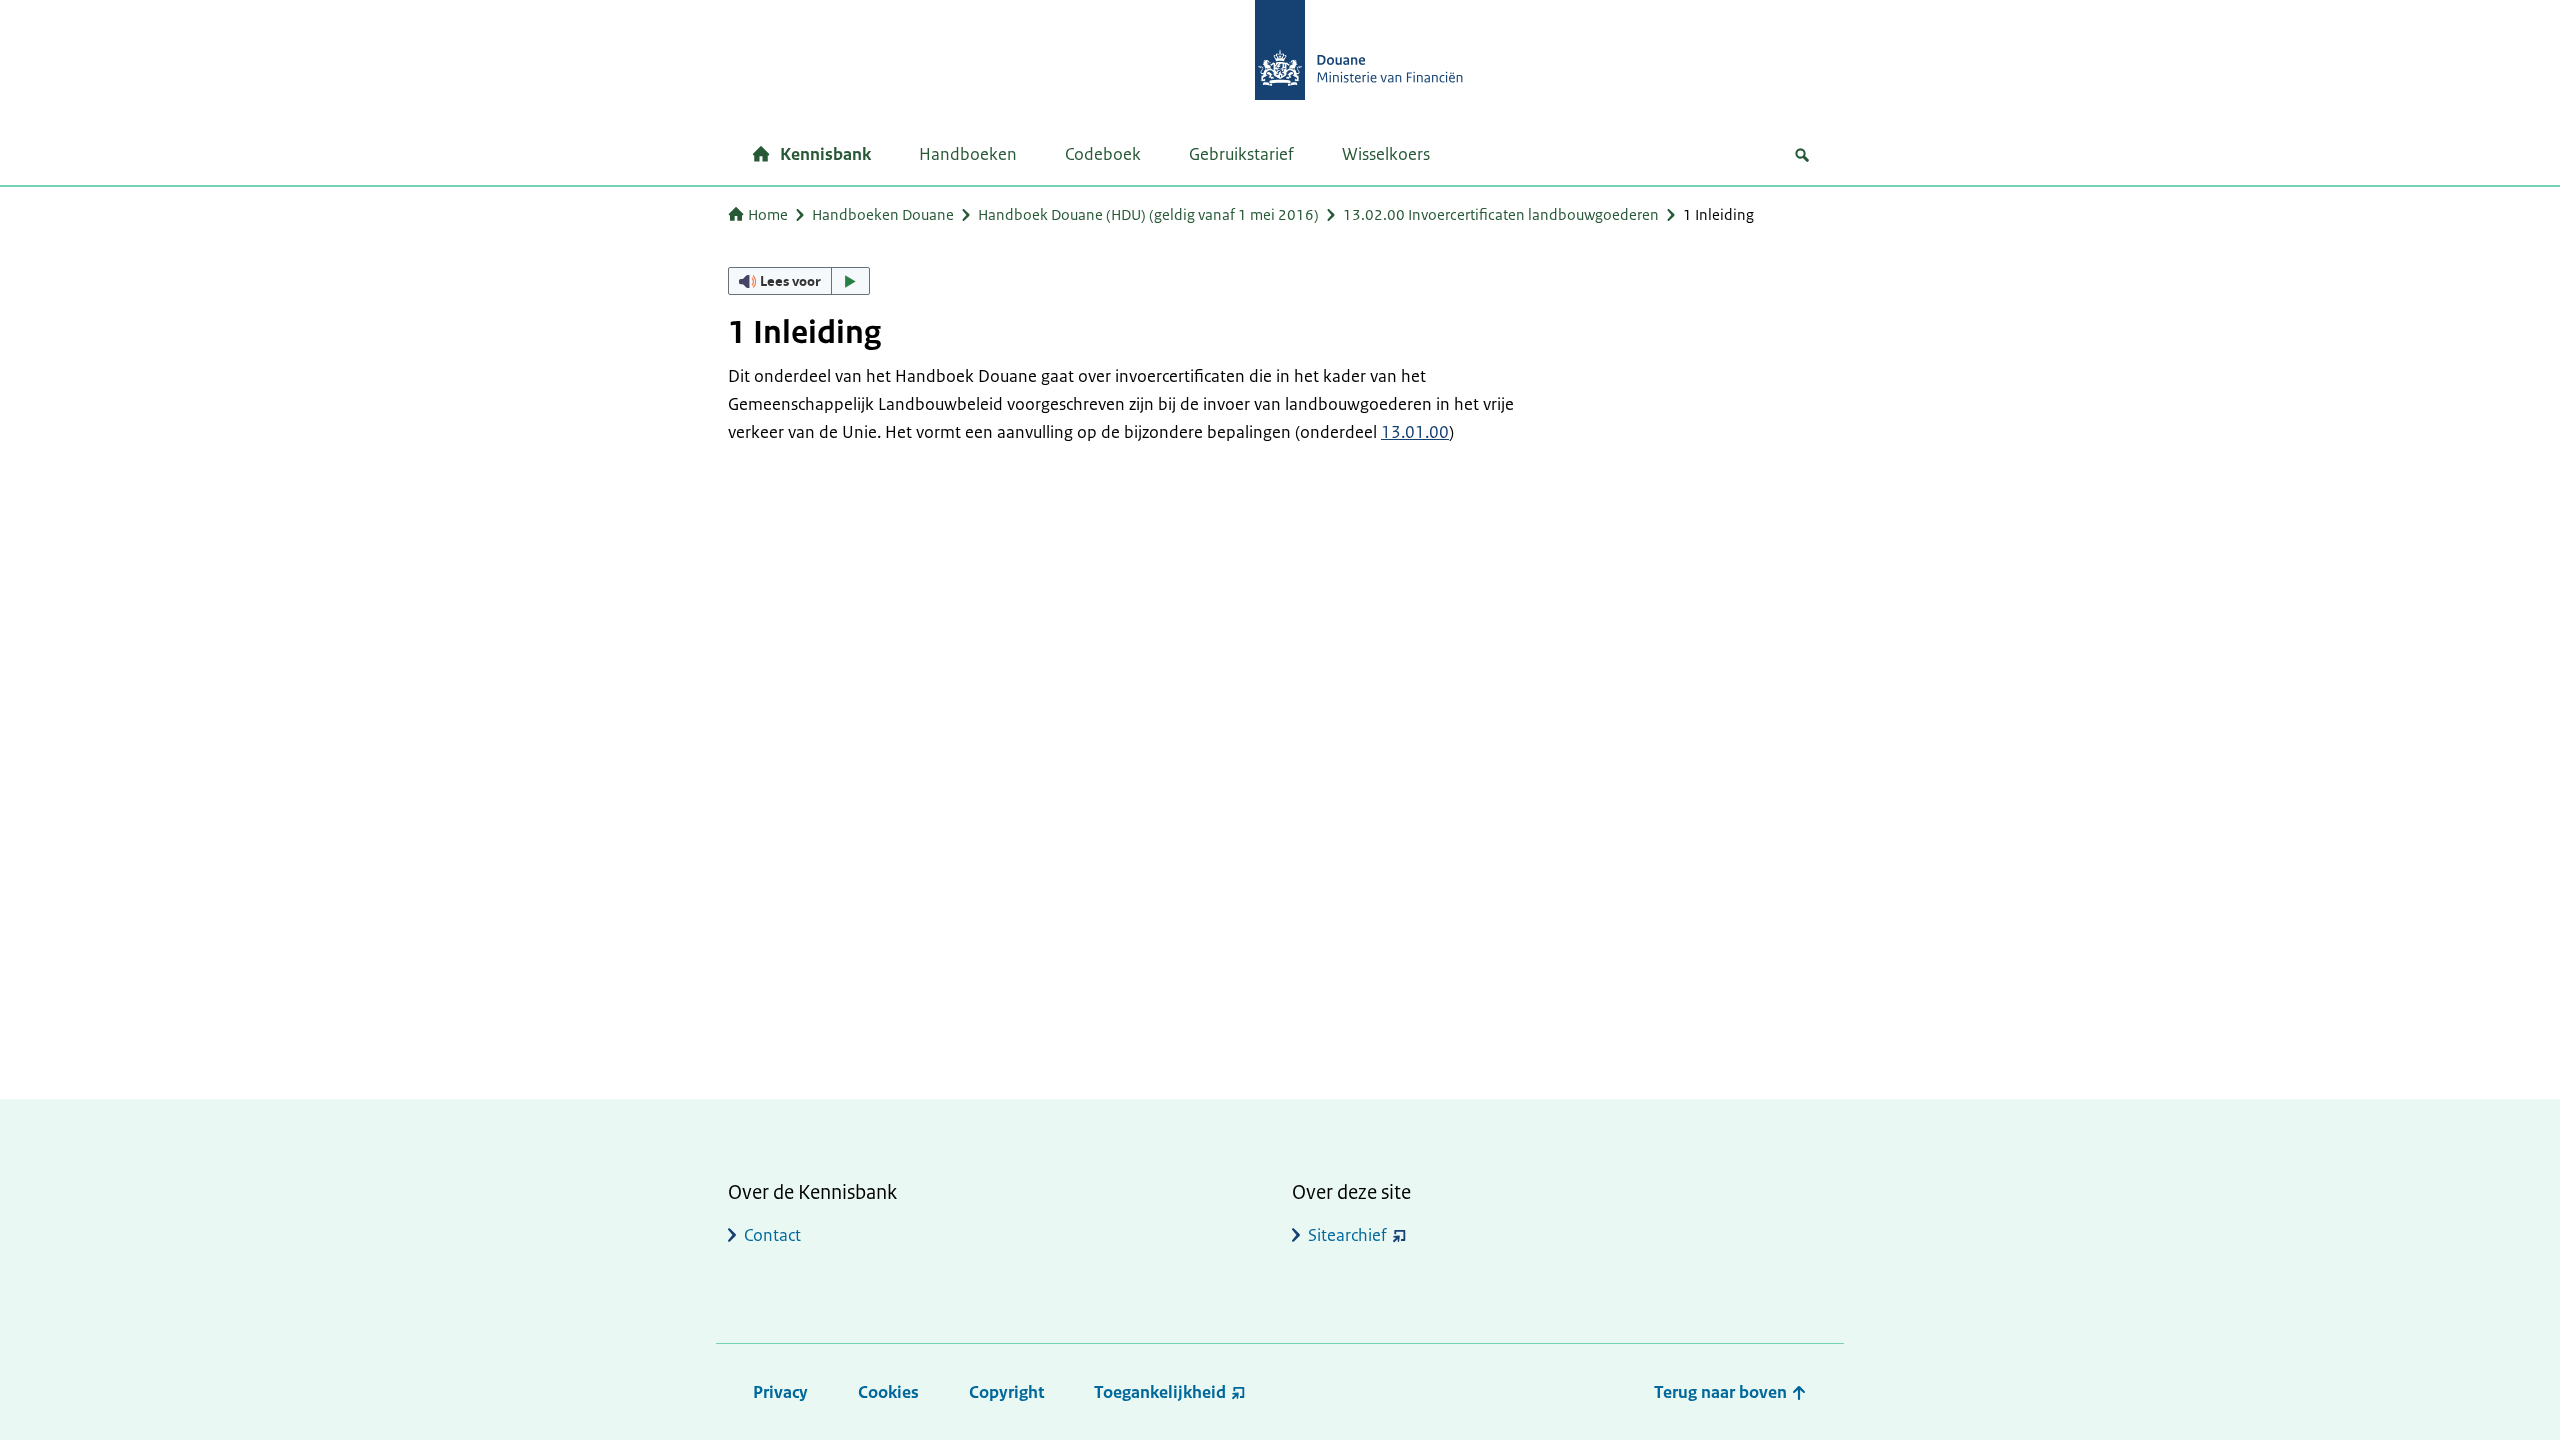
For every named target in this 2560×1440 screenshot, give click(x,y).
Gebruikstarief (1241, 154)
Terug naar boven (1722, 1392)
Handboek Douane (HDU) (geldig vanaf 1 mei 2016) (1148, 214)
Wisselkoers (1386, 154)
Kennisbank (825, 154)
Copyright (1006, 1392)
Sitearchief (1347, 1235)
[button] (799, 281)
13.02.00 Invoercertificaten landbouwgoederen (1501, 214)
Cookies (888, 1392)
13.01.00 (1415, 432)
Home (768, 214)
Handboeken (968, 154)
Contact (772, 1235)
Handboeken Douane (883, 214)
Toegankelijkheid (1160, 1392)
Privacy (780, 1392)
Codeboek (1103, 154)
